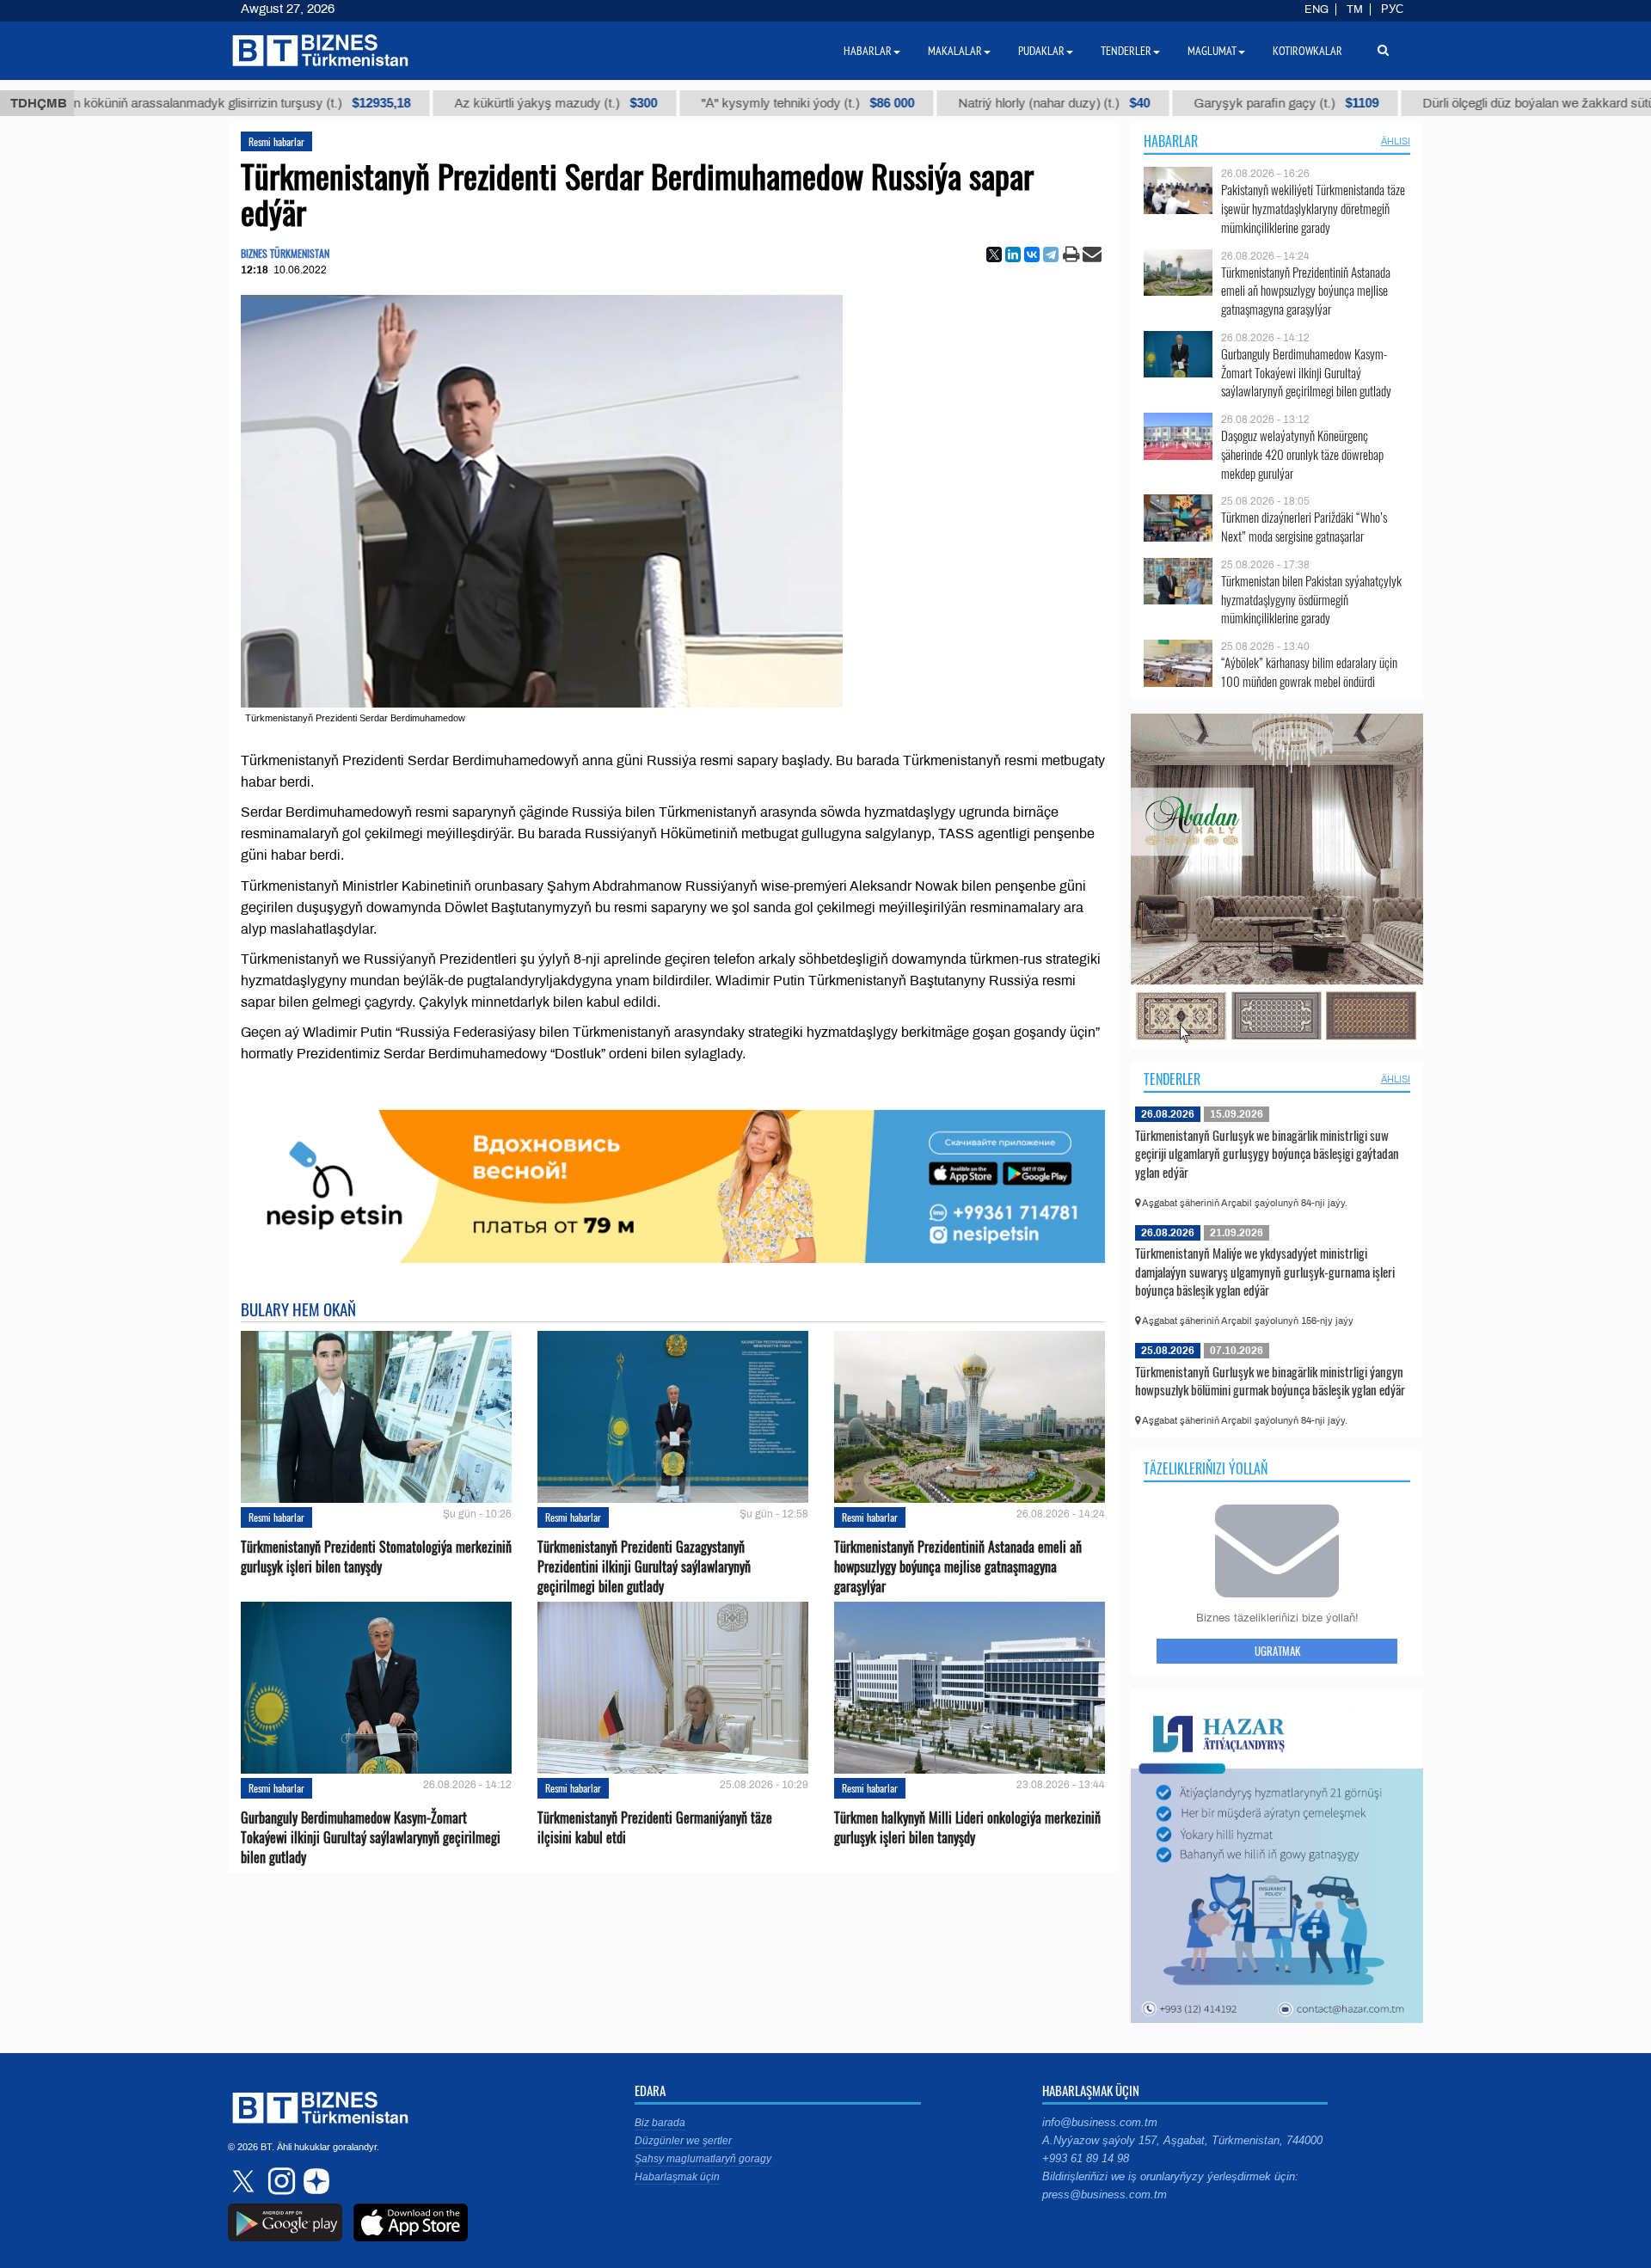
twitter (245, 2181)
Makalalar (955, 51)
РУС (1392, 9)
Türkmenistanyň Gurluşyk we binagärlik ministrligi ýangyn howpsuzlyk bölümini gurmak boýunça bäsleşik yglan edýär (1270, 1381)
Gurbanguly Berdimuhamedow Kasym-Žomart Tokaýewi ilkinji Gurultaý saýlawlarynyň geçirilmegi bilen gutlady (371, 1838)
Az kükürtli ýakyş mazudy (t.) (439, 103)
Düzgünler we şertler (683, 2141)
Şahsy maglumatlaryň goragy (703, 2159)
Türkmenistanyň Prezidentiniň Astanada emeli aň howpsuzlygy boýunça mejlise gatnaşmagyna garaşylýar (958, 1567)
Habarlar (1171, 141)
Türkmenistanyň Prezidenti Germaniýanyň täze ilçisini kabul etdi (655, 1828)
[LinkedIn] (1013, 254)
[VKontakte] (1032, 254)
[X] (994, 254)
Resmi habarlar (276, 141)
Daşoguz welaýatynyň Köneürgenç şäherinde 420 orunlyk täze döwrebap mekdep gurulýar (1302, 454)
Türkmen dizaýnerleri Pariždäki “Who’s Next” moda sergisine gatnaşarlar (1304, 527)
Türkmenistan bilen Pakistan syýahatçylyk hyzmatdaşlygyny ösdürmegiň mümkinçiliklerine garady (1311, 600)
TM (1355, 9)
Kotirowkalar (1307, 51)
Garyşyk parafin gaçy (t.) (1170, 103)
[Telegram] (1051, 254)
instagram (279, 2181)
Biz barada (660, 2123)
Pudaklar (1041, 51)
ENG (1317, 9)
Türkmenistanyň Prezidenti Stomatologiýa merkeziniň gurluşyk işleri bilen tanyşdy (376, 1557)
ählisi (1396, 141)
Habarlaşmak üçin (677, 2177)
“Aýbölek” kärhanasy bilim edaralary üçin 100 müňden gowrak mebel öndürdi (1309, 672)
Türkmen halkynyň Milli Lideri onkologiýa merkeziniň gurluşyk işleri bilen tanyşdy (967, 1828)
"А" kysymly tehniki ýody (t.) (691, 103)
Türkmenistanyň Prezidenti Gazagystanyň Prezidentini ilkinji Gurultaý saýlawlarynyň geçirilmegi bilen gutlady (644, 1567)
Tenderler (1172, 1079)
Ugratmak (1277, 1651)
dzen (314, 2181)
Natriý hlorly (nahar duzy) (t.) (938, 103)
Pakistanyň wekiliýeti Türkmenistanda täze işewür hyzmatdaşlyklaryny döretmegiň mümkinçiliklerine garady (1313, 208)
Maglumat (1212, 51)
